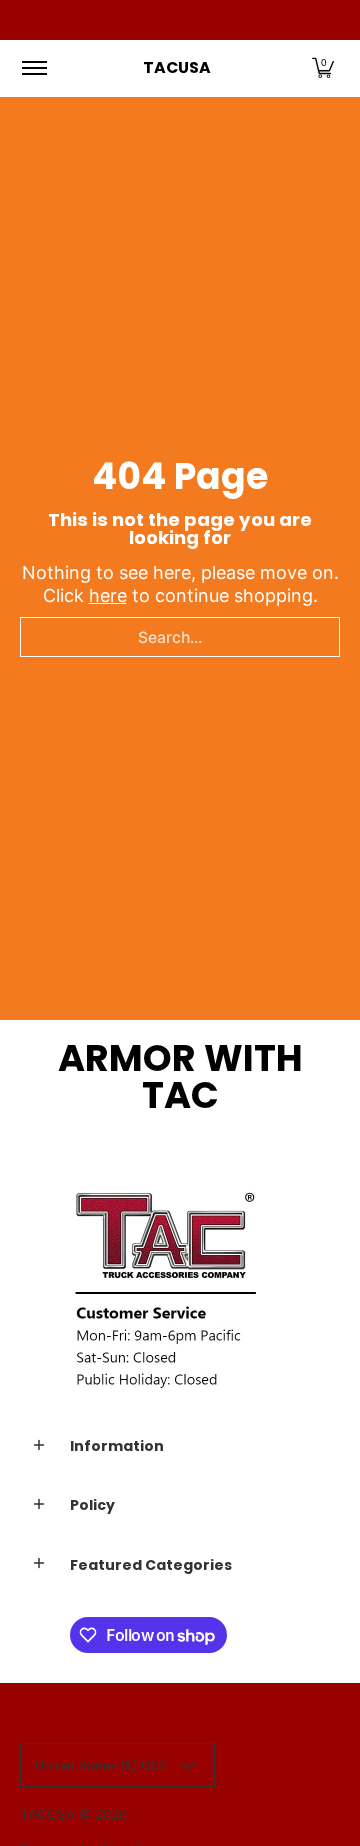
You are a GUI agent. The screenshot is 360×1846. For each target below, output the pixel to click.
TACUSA (177, 67)
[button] (323, 68)
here (108, 595)
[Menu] (33, 68)
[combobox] (180, 637)
